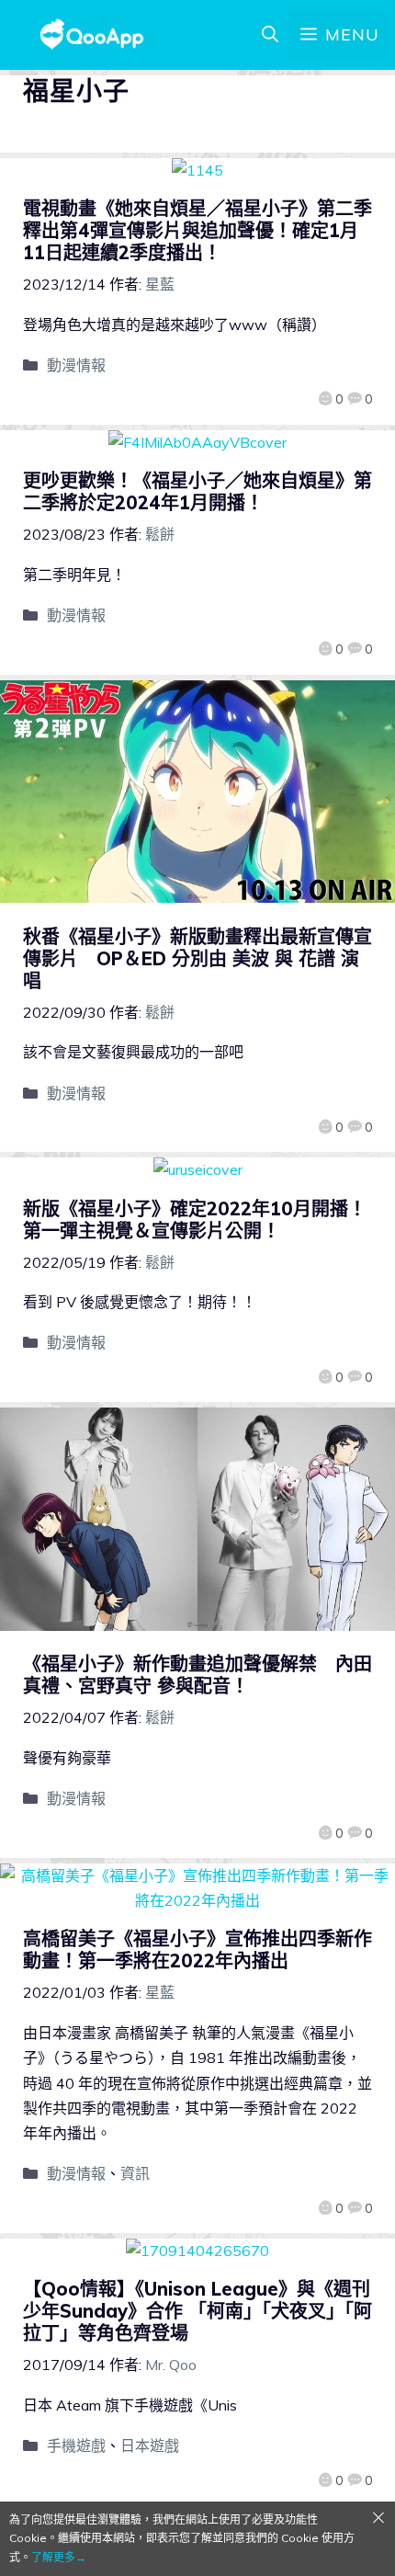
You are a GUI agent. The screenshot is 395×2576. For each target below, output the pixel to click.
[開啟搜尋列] (270, 35)
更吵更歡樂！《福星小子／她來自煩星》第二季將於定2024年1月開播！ (197, 491)
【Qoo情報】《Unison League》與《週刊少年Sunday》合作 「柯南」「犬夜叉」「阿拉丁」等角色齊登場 (197, 2311)
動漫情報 (76, 365)
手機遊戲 (76, 2445)
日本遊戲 (150, 2445)
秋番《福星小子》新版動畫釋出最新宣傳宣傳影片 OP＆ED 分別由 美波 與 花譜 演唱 (197, 958)
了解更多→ (59, 2557)
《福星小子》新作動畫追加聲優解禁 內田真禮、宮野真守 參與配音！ (197, 1675)
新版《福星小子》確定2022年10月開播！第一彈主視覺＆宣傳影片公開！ (195, 1220)
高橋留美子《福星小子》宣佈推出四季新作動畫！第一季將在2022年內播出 (197, 1949)
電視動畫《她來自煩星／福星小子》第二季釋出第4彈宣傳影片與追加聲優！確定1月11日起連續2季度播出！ (197, 230)
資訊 (135, 2173)
